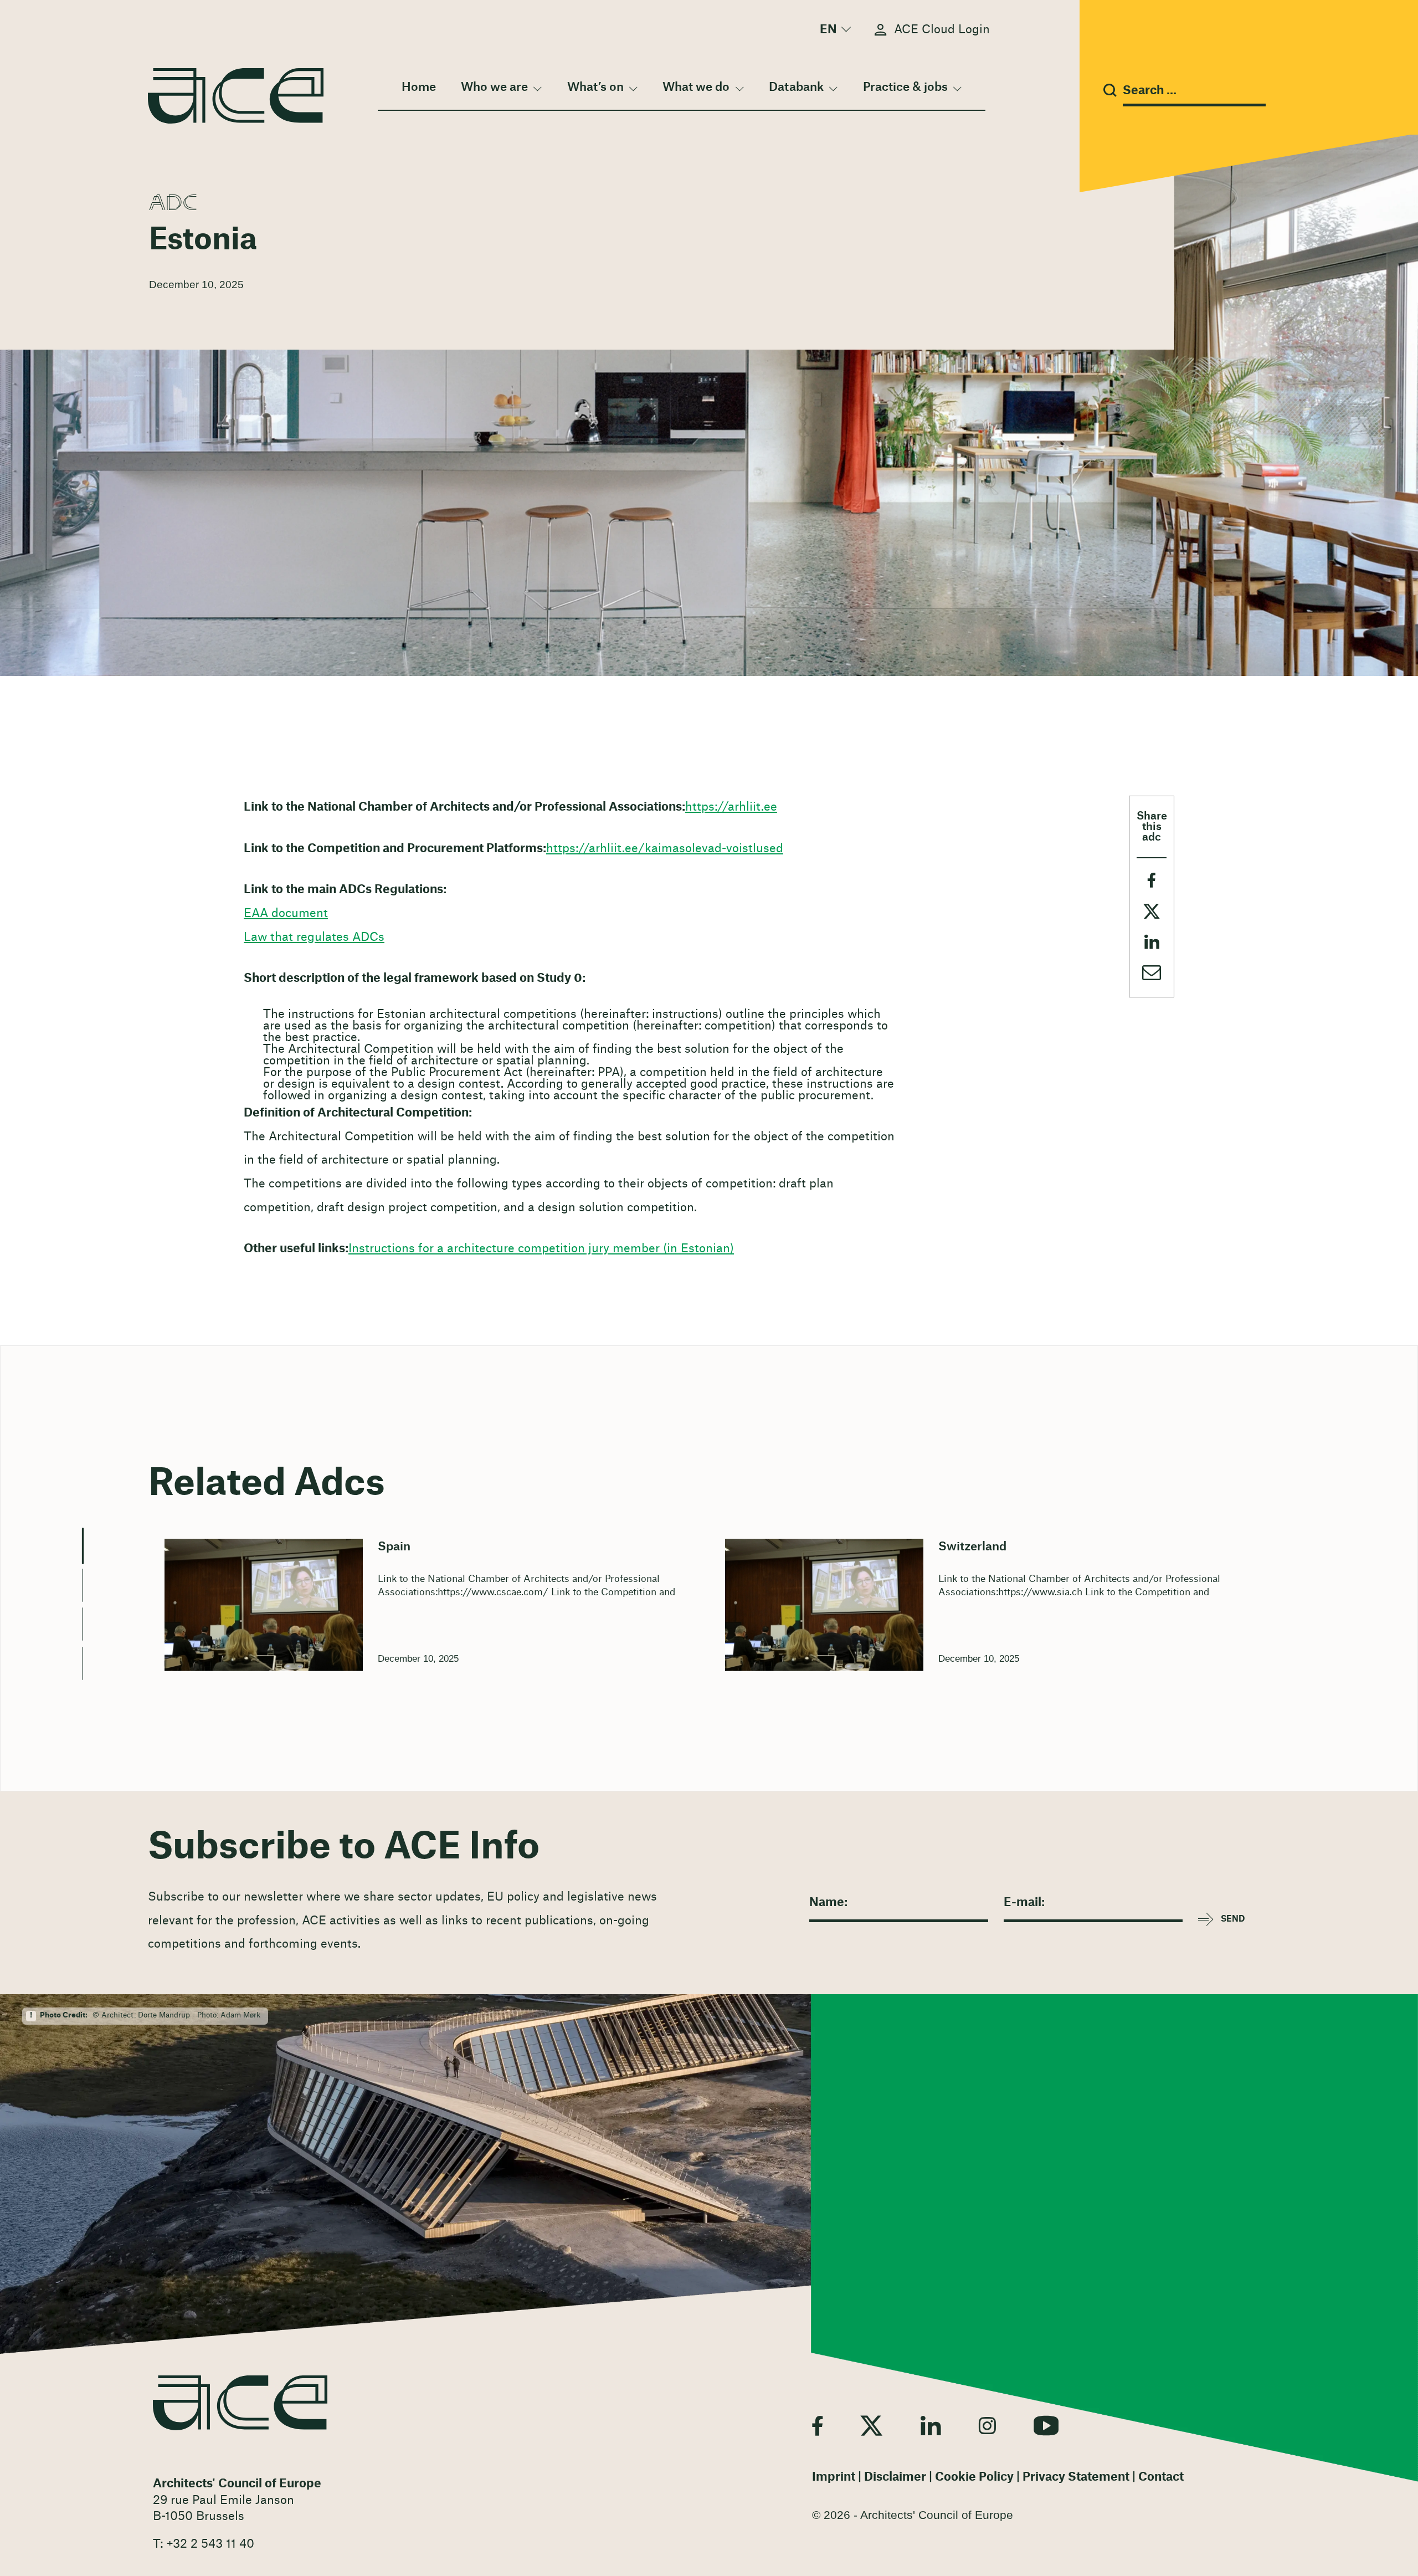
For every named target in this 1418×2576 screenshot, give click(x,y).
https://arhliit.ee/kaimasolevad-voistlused (665, 849)
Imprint (834, 2477)
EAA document (286, 913)
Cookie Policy (974, 2477)
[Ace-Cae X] (872, 2425)
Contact (1161, 2477)
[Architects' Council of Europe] (240, 2403)
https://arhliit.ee (731, 807)
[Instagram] (987, 2425)
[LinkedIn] (931, 2425)
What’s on (595, 87)
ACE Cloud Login (942, 30)
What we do (696, 87)
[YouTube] (1046, 2425)
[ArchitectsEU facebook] (817, 2425)
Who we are (494, 87)
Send (1233, 1919)
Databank (796, 87)
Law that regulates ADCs (314, 937)
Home (419, 87)
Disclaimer (895, 2477)
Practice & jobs (905, 87)
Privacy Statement (1076, 2477)
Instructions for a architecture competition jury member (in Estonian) (541, 1249)
